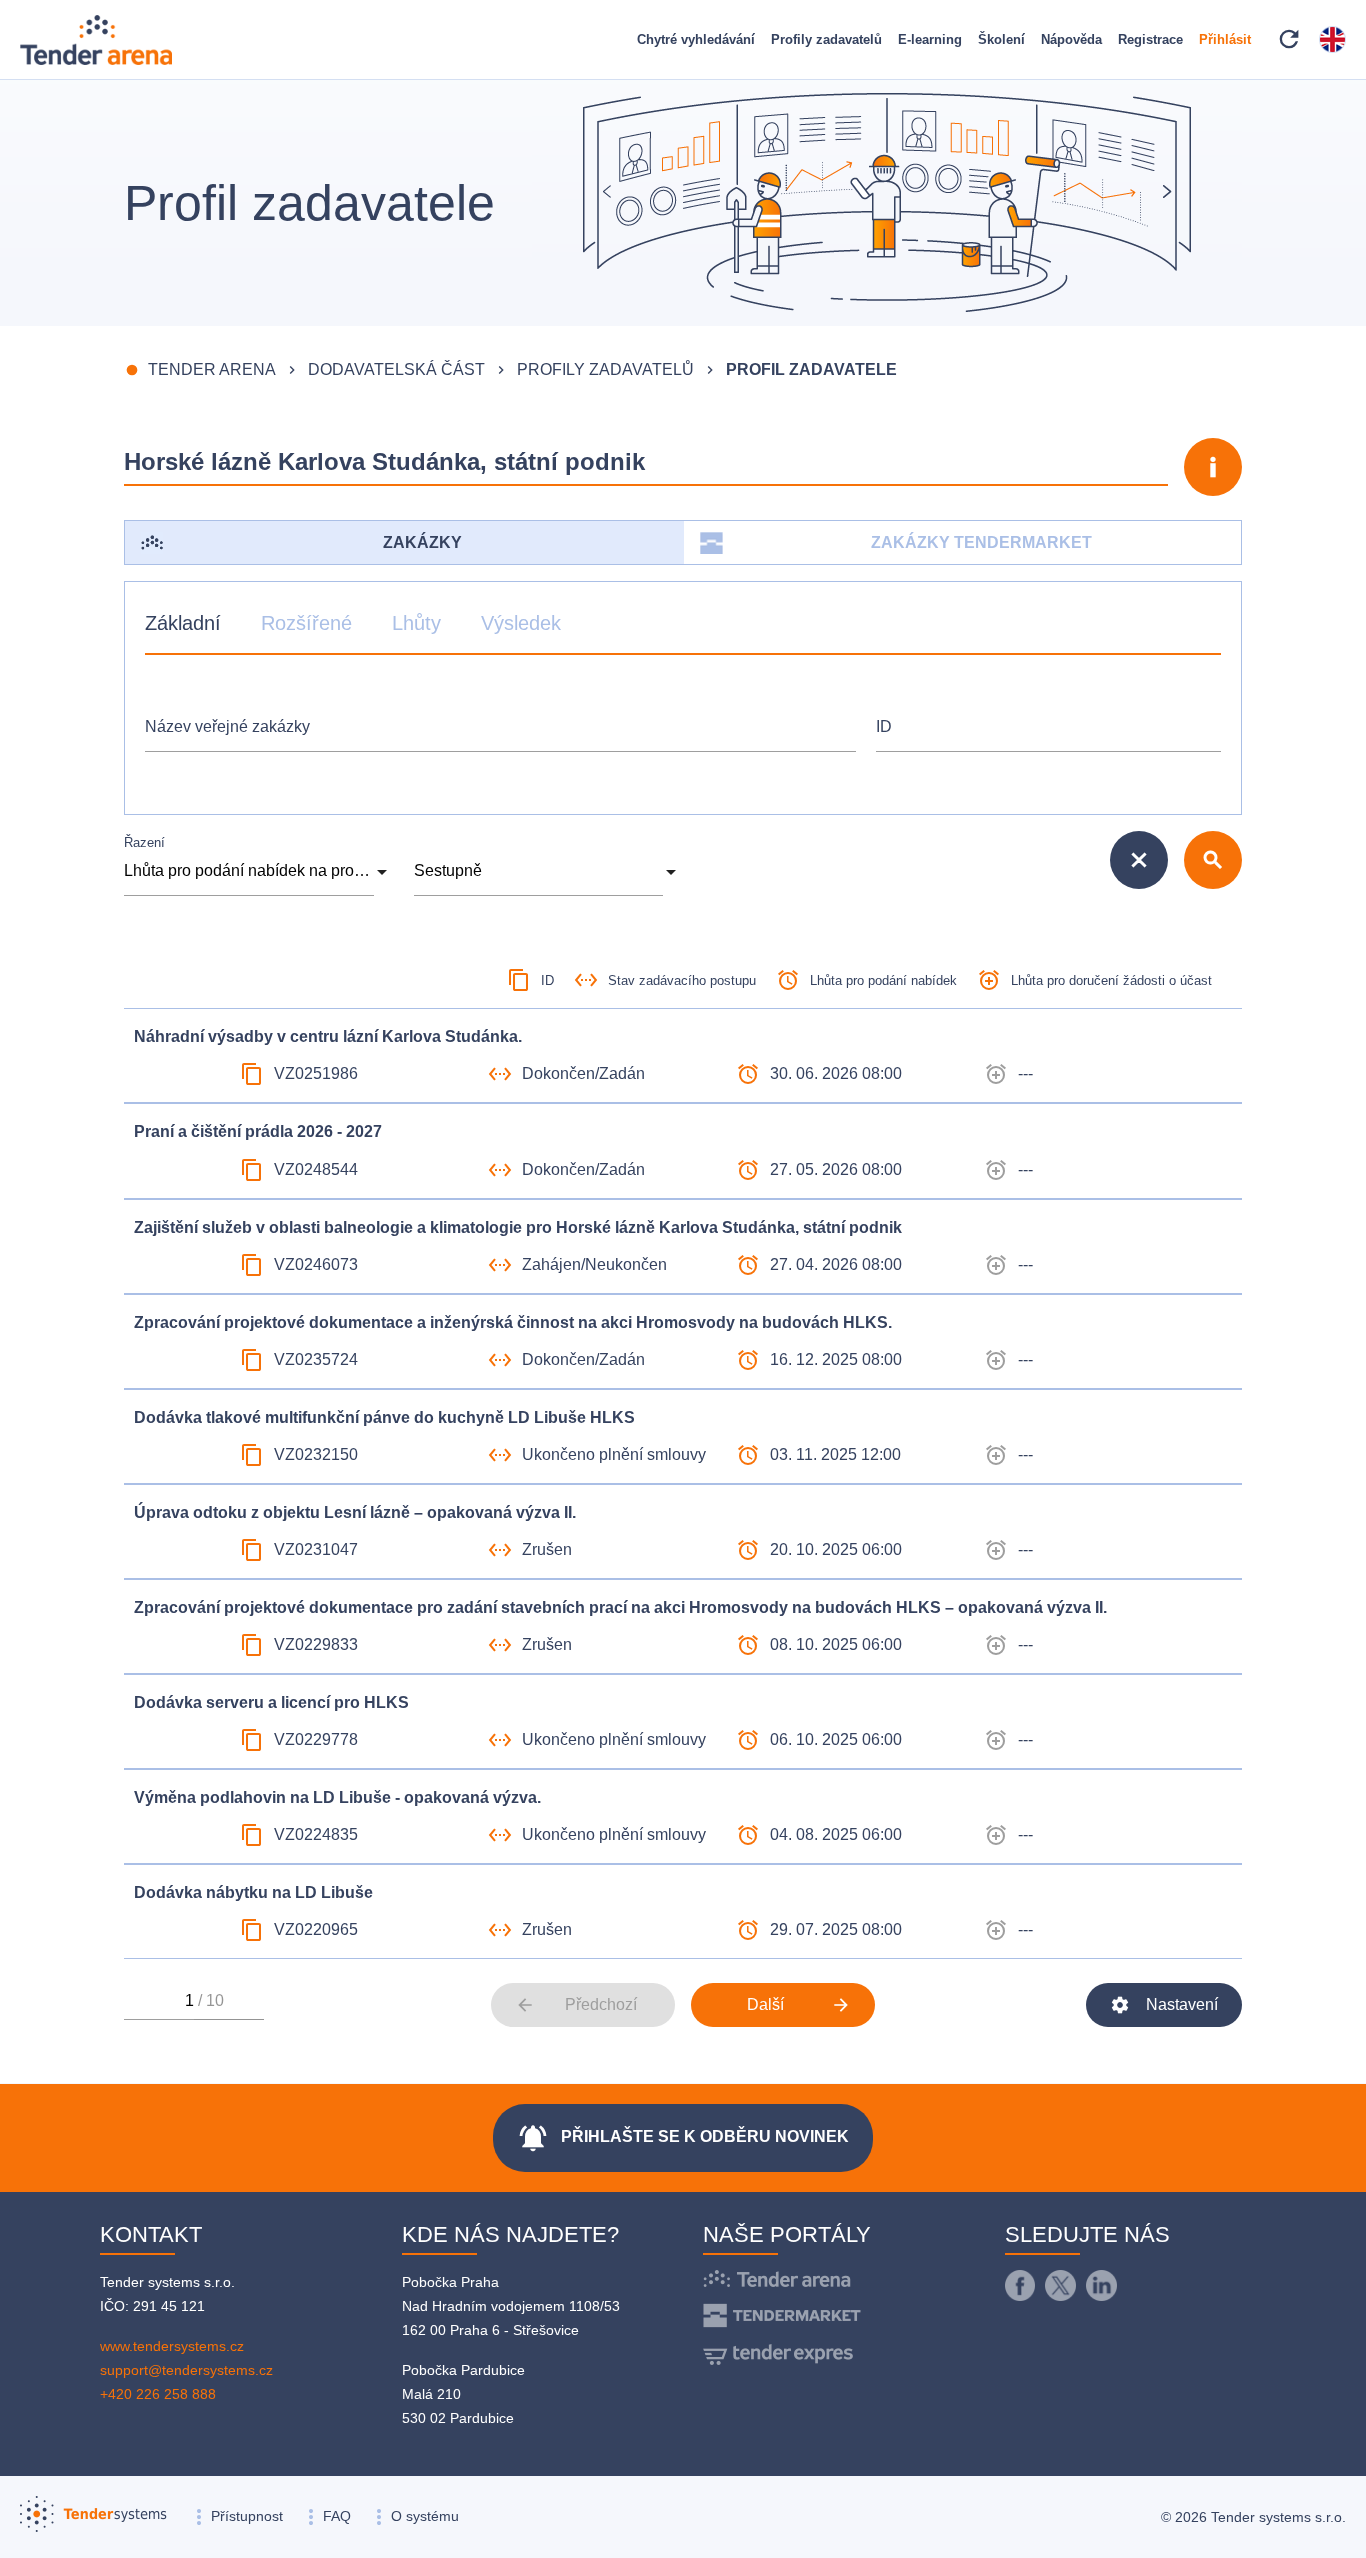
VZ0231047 (316, 1549)
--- (1025, 1073)
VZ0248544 (316, 1169)
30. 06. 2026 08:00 (836, 1073)
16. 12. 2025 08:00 (836, 1359)
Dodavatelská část (396, 369)
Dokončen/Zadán (583, 1073)
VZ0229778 (316, 1739)
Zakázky (422, 542)
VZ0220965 (316, 1929)
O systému (425, 2516)
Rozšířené (306, 623)
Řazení (144, 842)
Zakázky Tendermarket (981, 542)
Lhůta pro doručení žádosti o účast (1111, 980)
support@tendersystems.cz (186, 2370)
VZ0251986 (316, 1073)
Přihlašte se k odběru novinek (683, 2138)
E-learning (930, 39)
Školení (1001, 39)
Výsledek (521, 623)
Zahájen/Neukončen (594, 1264)
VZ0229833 (316, 1644)
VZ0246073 (316, 1264)
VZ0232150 (316, 1454)
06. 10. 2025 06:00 (836, 1739)
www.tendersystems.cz (172, 2346)
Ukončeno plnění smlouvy (614, 1454)
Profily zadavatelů (826, 39)
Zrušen (547, 1549)
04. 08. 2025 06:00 (836, 1834)
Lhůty (416, 623)
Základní (183, 623)
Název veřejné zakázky (227, 726)
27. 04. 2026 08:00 (836, 1264)
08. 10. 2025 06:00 (836, 1644)
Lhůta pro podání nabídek (883, 980)
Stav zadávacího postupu (682, 980)
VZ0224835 (316, 1834)
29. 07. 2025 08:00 (836, 1929)
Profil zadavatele (811, 369)
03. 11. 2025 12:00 (835, 1454)
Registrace (1150, 39)
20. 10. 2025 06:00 (836, 1549)
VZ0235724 (316, 1359)
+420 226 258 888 (158, 2394)
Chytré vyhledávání (696, 39)
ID (884, 726)
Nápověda (1071, 39)
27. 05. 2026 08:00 (836, 1169)
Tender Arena (212, 369)
